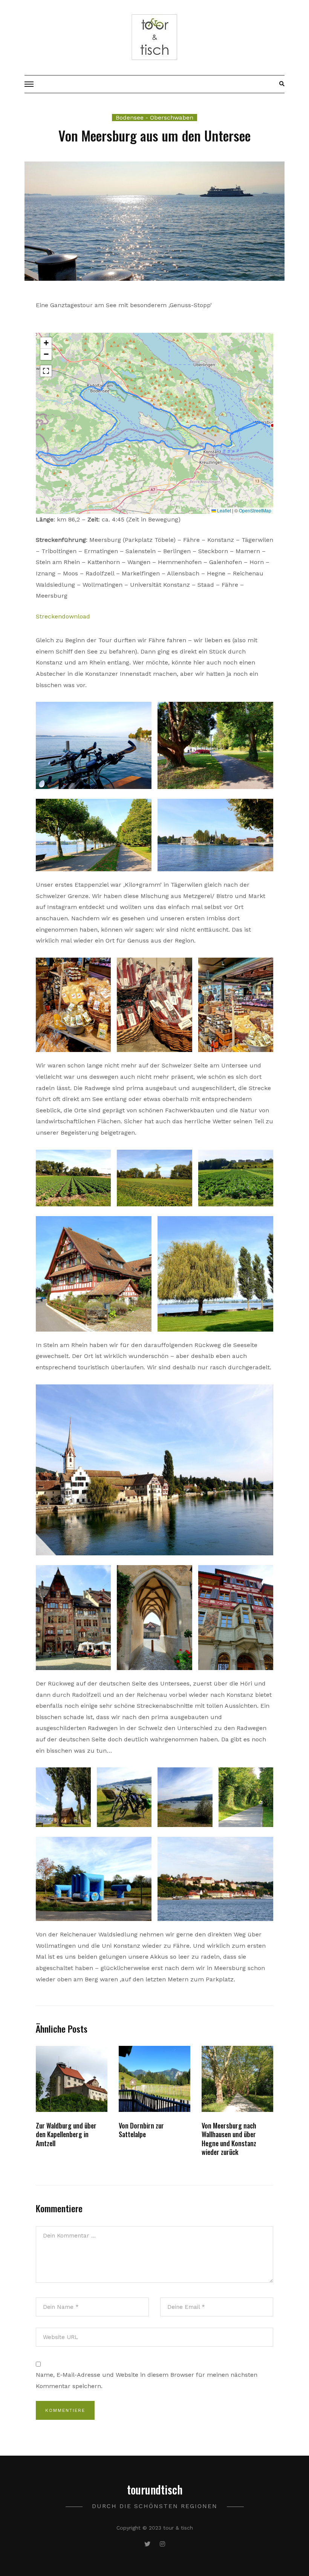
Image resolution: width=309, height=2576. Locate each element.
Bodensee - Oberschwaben (154, 118)
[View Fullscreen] (46, 371)
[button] (46, 343)
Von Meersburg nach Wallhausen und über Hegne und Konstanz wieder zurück (229, 2139)
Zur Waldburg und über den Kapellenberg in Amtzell (66, 2134)
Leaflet (223, 510)
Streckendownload (63, 616)
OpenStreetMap (255, 510)
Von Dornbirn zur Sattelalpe (141, 2130)
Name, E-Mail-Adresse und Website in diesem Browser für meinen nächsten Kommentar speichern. (147, 2380)
